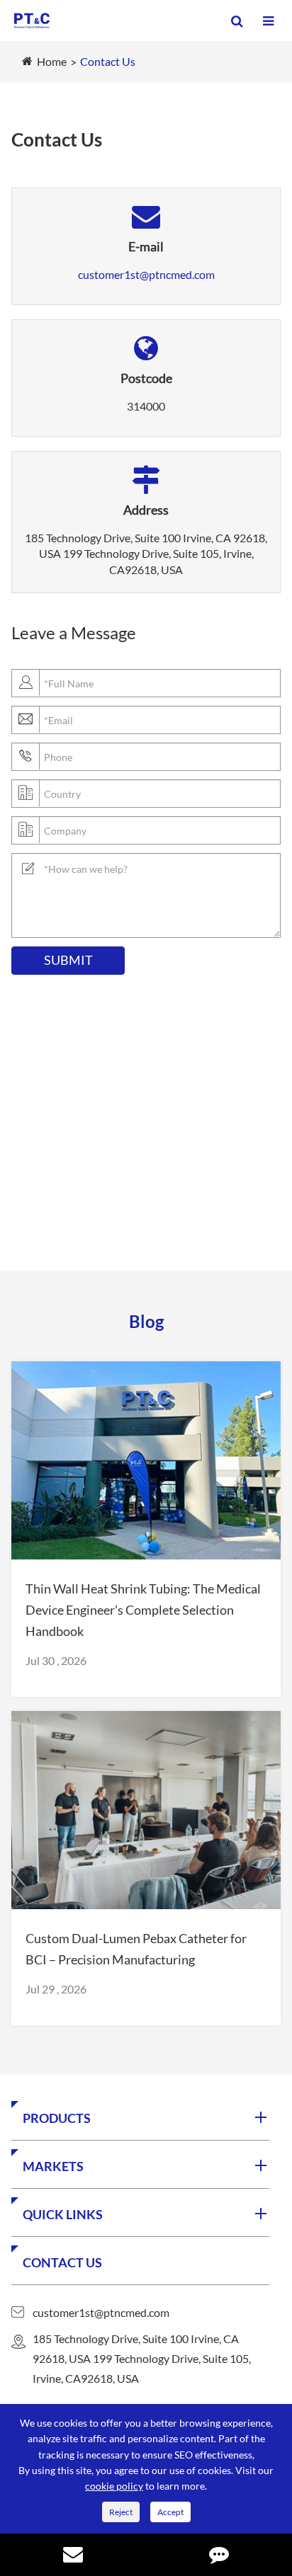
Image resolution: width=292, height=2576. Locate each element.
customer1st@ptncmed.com (146, 274)
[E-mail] (73, 2556)
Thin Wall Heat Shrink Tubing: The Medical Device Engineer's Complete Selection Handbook (143, 1610)
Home (52, 61)
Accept (170, 2512)
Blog (146, 1321)
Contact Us (108, 61)
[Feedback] (219, 2556)
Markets (53, 2166)
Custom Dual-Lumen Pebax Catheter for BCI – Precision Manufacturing (136, 1949)
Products (57, 2118)
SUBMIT (68, 960)
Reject (121, 2512)
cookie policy (114, 2486)
